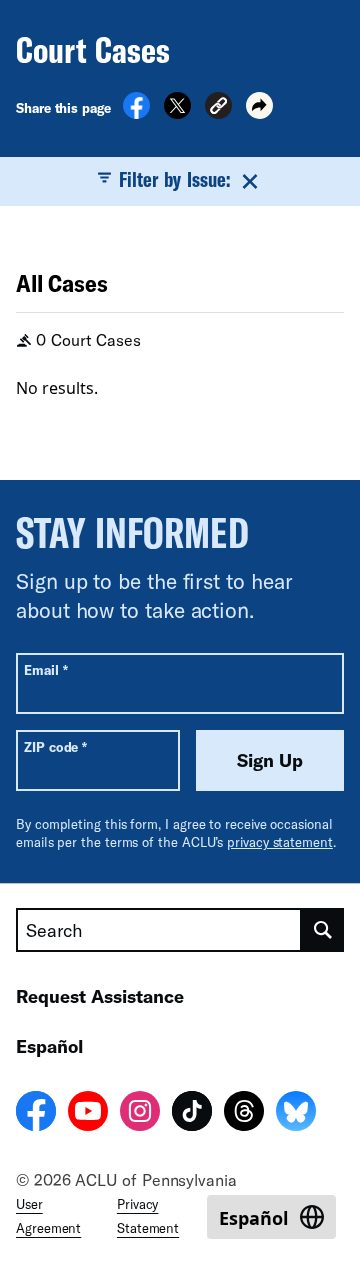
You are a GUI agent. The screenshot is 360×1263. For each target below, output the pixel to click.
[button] (218, 108)
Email (45, 669)
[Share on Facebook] (136, 113)
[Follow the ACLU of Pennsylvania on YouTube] (88, 1114)
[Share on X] (177, 113)
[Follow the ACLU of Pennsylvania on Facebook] (36, 1114)
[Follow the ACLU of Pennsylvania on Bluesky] (296, 1114)
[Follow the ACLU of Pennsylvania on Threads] (244, 1114)
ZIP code (55, 746)
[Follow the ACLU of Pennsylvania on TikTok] (192, 1114)
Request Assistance (100, 996)
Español (49, 1046)
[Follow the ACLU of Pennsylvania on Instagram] (140, 1114)
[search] (323, 930)
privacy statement (280, 842)
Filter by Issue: (174, 179)
